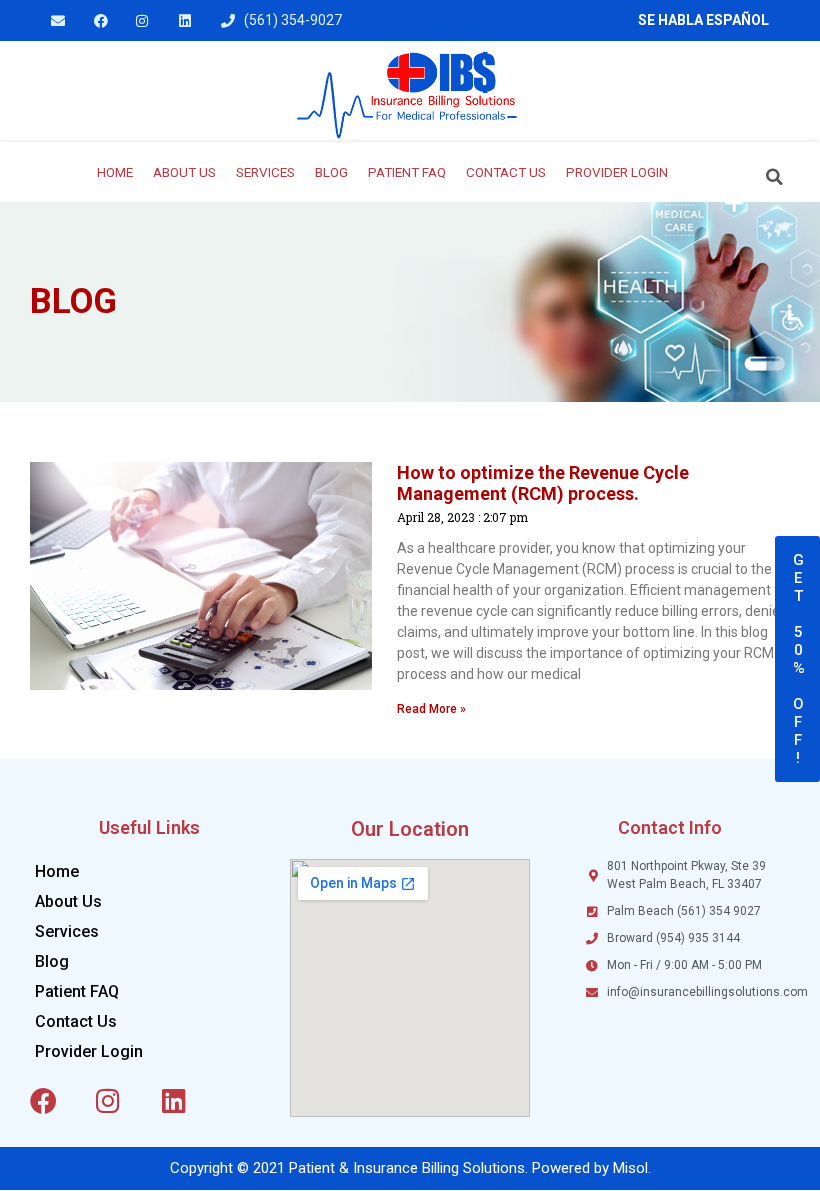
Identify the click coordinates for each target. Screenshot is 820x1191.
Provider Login (617, 172)
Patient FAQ (407, 172)
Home (115, 172)
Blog (331, 172)
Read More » (431, 709)
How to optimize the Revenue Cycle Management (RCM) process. (543, 483)
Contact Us (506, 172)
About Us (184, 172)
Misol (630, 1168)
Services (265, 172)
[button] (775, 177)
